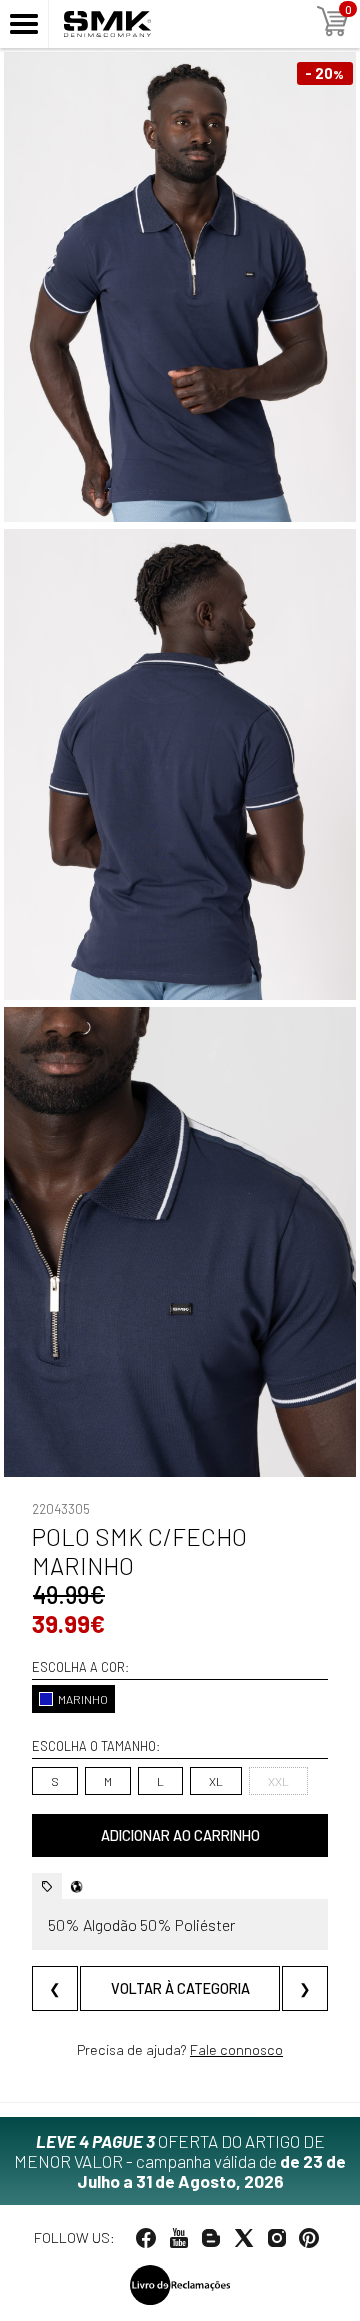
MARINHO (83, 1699)
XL (216, 1781)
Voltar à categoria (180, 1988)
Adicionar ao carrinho (180, 1835)
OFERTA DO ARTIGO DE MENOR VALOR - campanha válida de (180, 2161)
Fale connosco (236, 2049)
